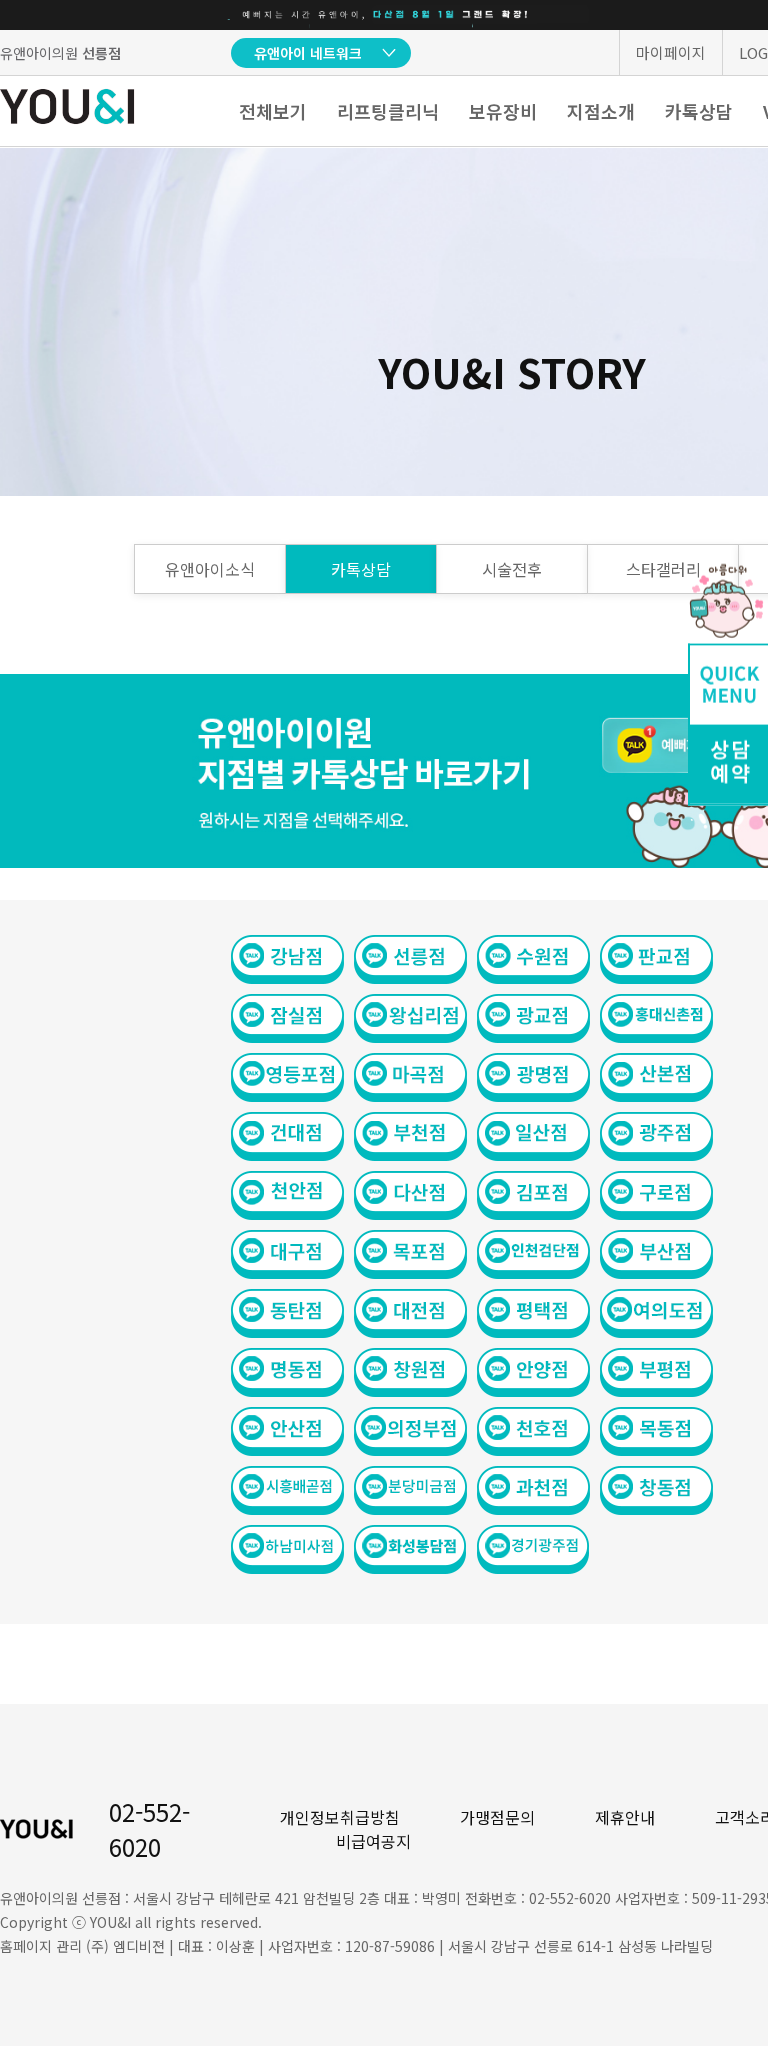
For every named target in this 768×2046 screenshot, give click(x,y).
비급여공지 (373, 1841)
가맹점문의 (497, 1817)
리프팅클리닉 (388, 111)
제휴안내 (625, 1817)
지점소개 (601, 111)
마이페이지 (671, 52)
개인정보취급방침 (340, 1817)
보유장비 (503, 111)
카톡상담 (699, 111)
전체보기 (273, 111)
